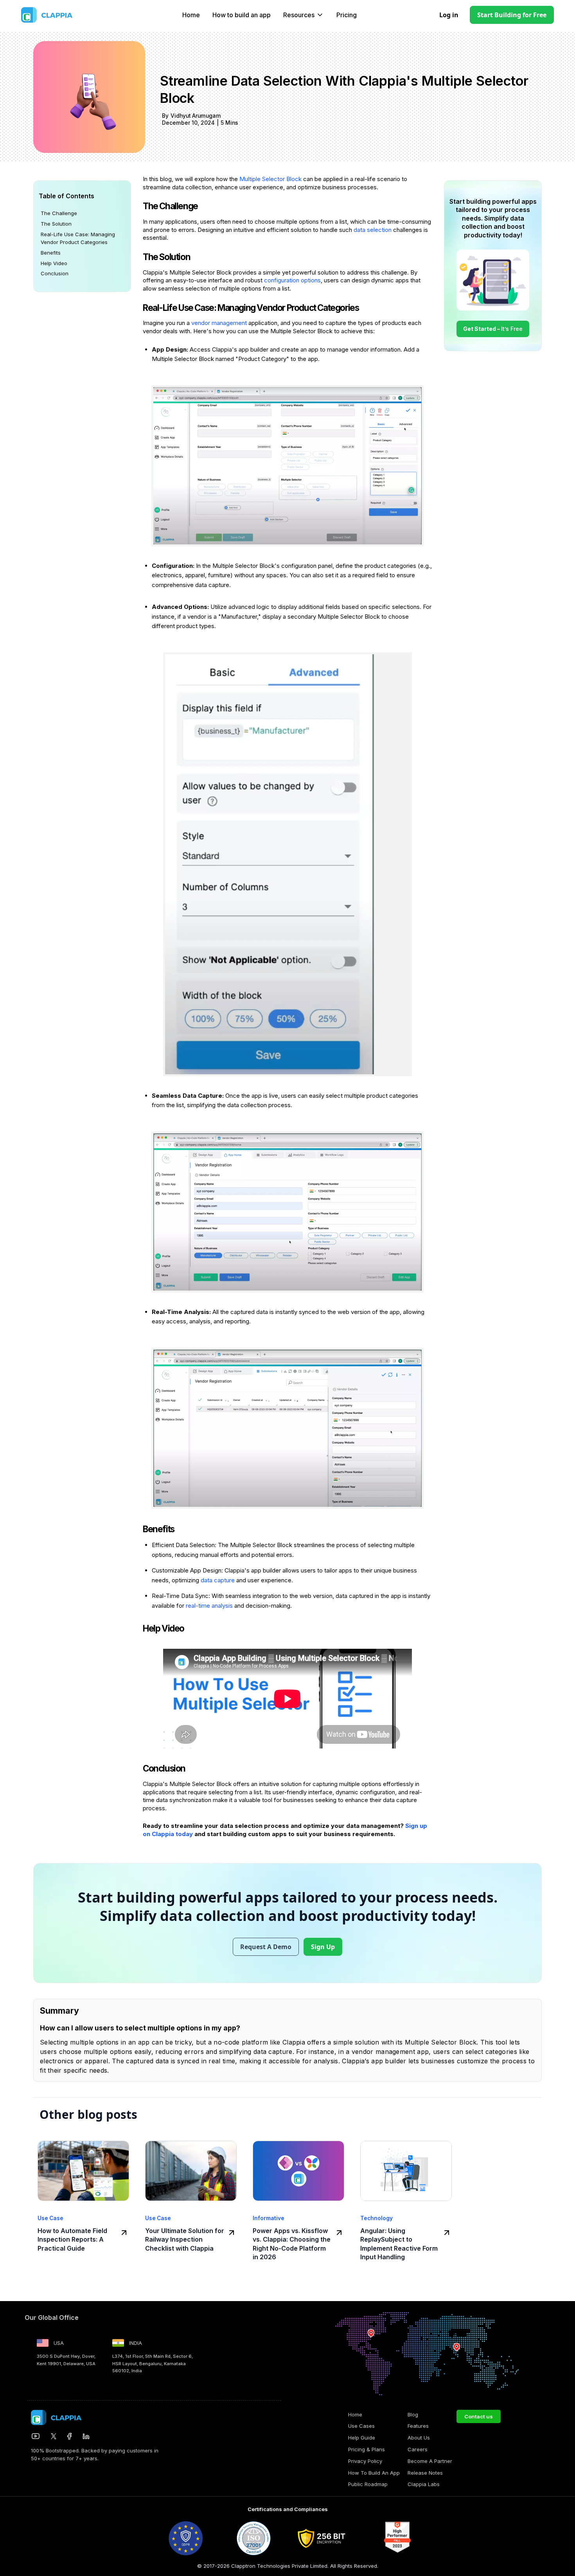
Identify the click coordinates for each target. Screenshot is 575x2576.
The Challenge (59, 213)
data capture (218, 1580)
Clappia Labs (424, 2484)
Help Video (54, 263)
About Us (419, 2438)
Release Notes (425, 2473)
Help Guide (362, 2438)
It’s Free (493, 329)
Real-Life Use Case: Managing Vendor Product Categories (78, 238)
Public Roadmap (368, 2484)
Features (418, 2426)
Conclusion (55, 273)
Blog (413, 2414)
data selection (373, 230)
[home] (64, 15)
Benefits (51, 252)
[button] (304, 15)
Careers (418, 2449)
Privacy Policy (365, 2461)
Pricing (347, 15)
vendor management (220, 323)
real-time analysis (209, 1606)
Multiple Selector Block (270, 179)
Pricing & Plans (367, 2449)
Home (191, 15)
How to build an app (242, 15)
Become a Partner (430, 2461)
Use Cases (361, 2426)
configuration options (292, 280)
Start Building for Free (512, 15)
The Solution (56, 224)
